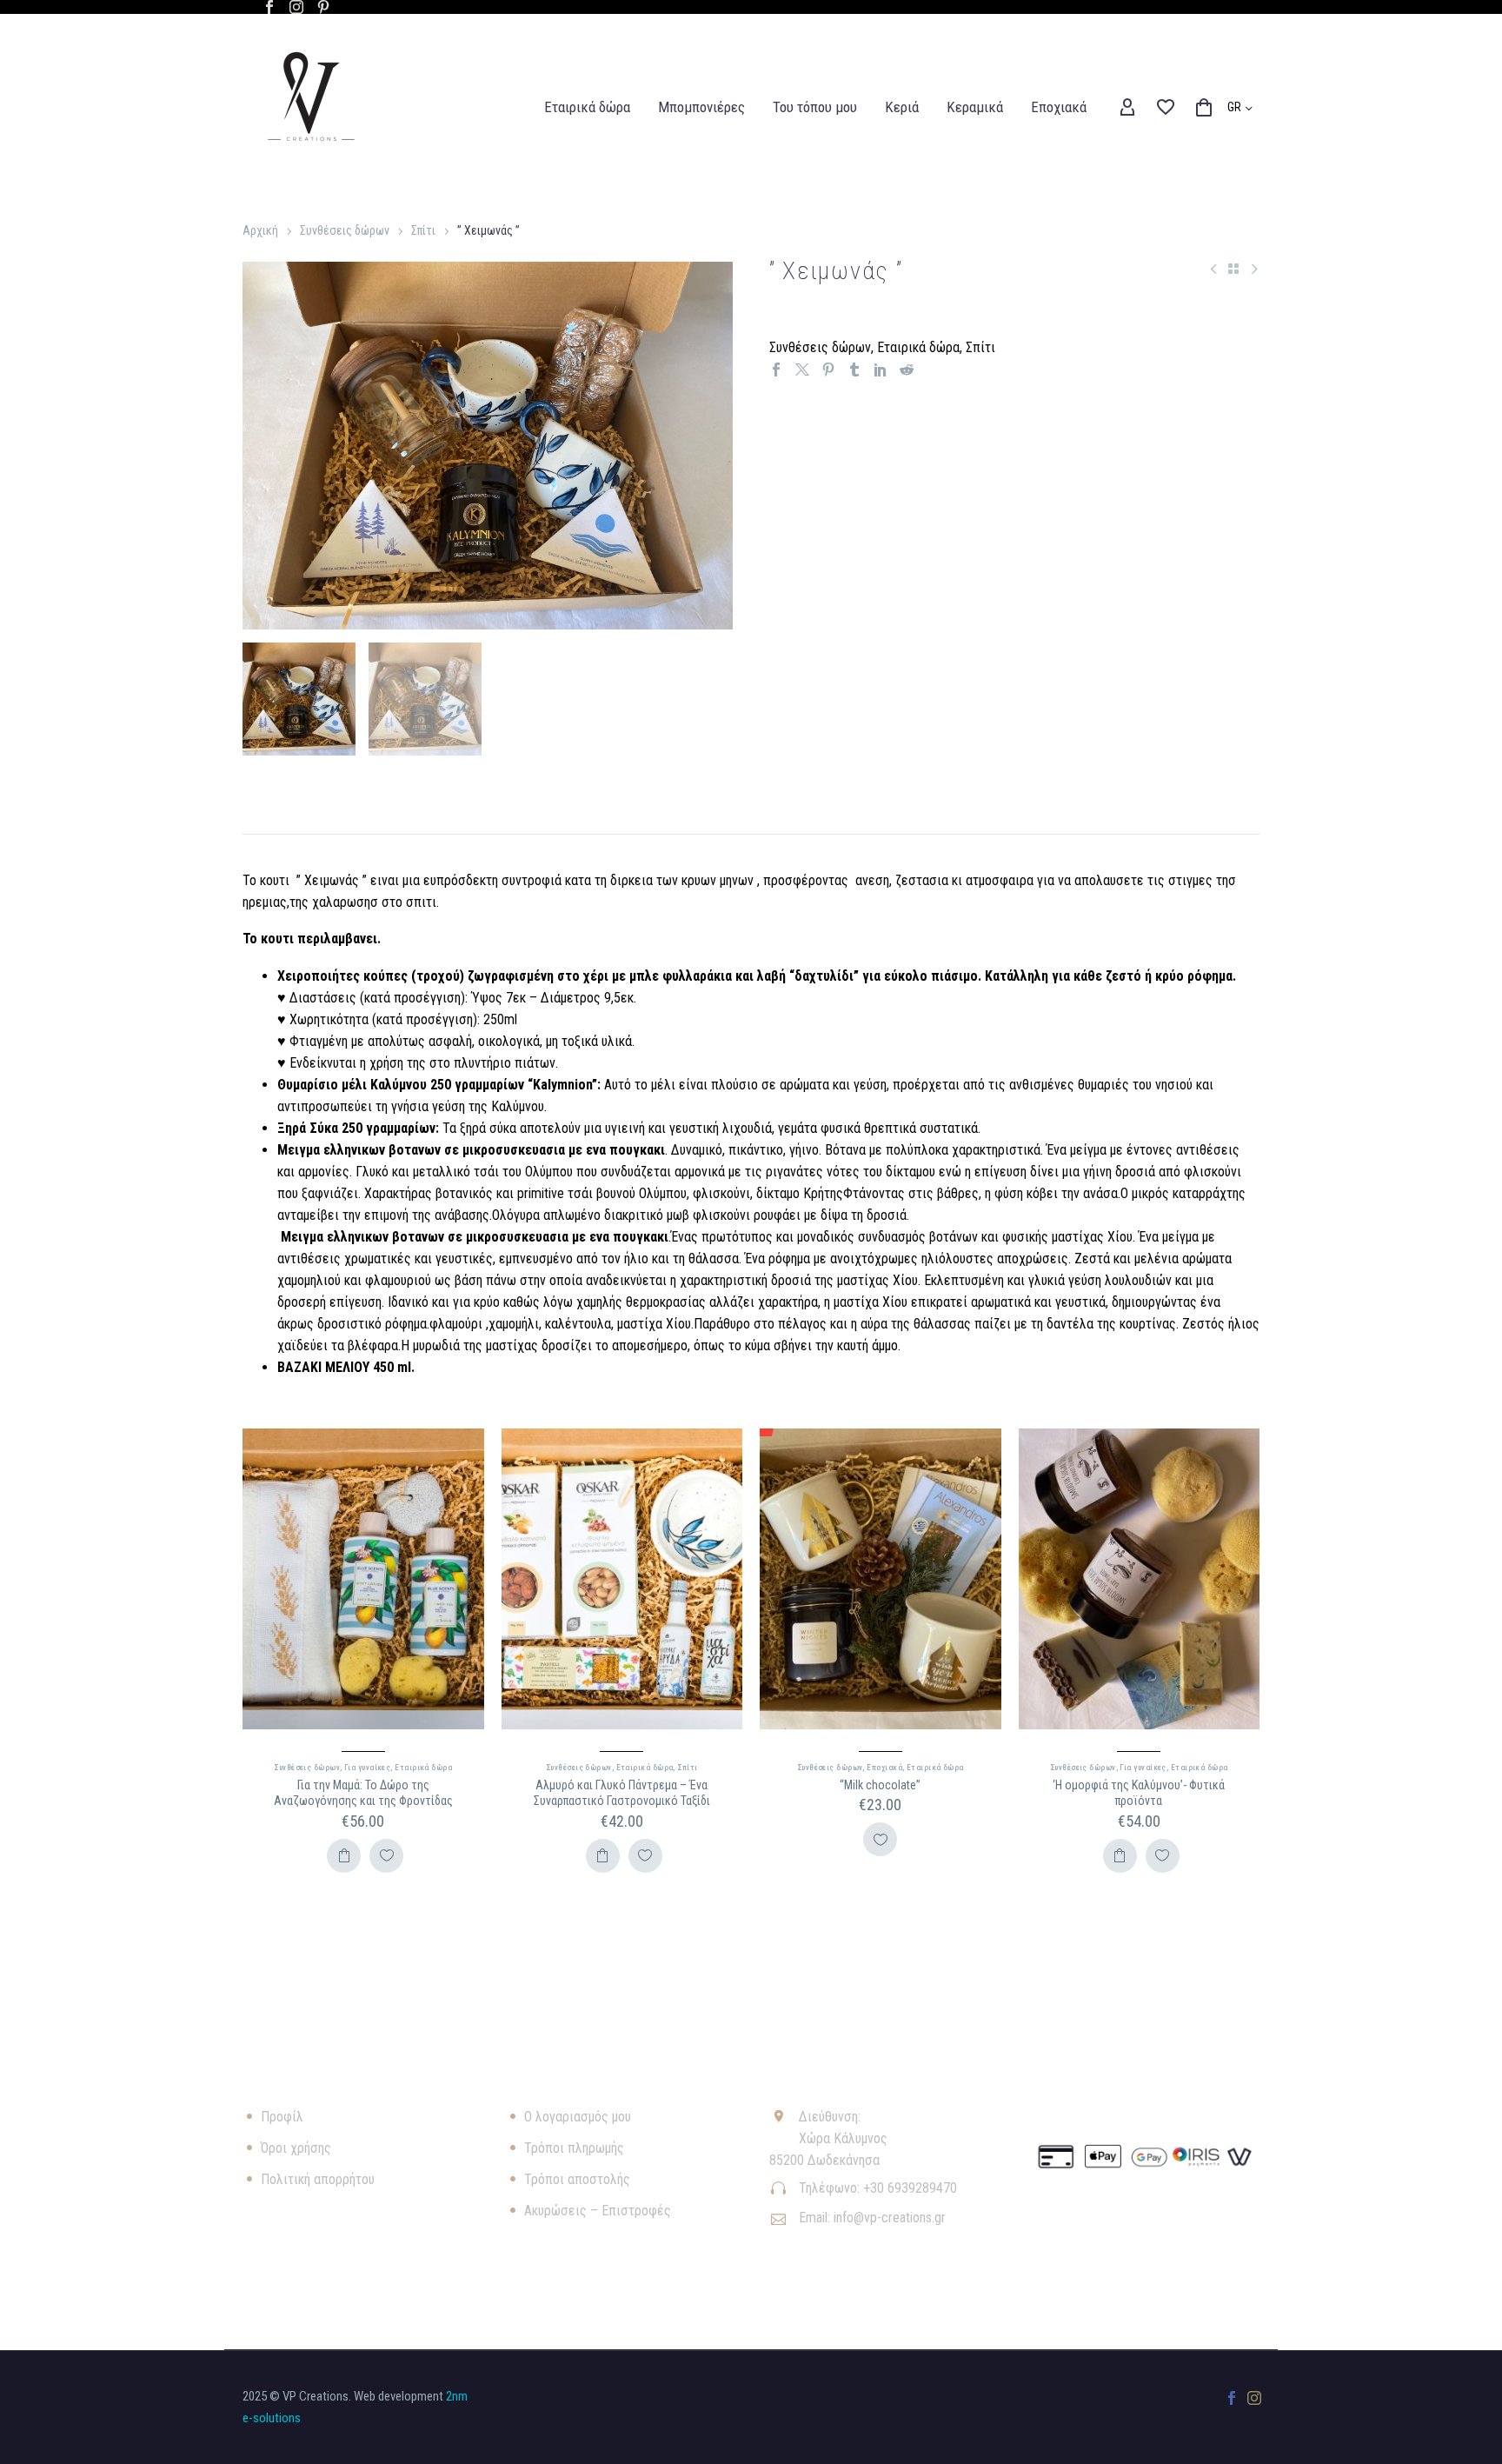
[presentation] (264, 446)
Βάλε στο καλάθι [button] (344, 1856)
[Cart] (1204, 108)
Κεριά (902, 107)
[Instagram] (296, 7)
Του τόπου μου (815, 107)
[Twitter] (802, 370)
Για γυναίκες (367, 1768)
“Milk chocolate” (880, 1785)
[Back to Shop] (1233, 269)
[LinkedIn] (881, 370)
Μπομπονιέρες (701, 107)
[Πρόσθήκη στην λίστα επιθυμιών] (386, 1856)
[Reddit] (907, 370)
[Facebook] (269, 7)
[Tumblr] (854, 370)
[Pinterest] (323, 7)
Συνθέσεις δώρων (345, 230)
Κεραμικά (975, 107)
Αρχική (260, 230)
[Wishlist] (1166, 108)
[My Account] (1127, 108)
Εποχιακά (1059, 107)
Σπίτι (423, 230)
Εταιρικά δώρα (587, 107)
